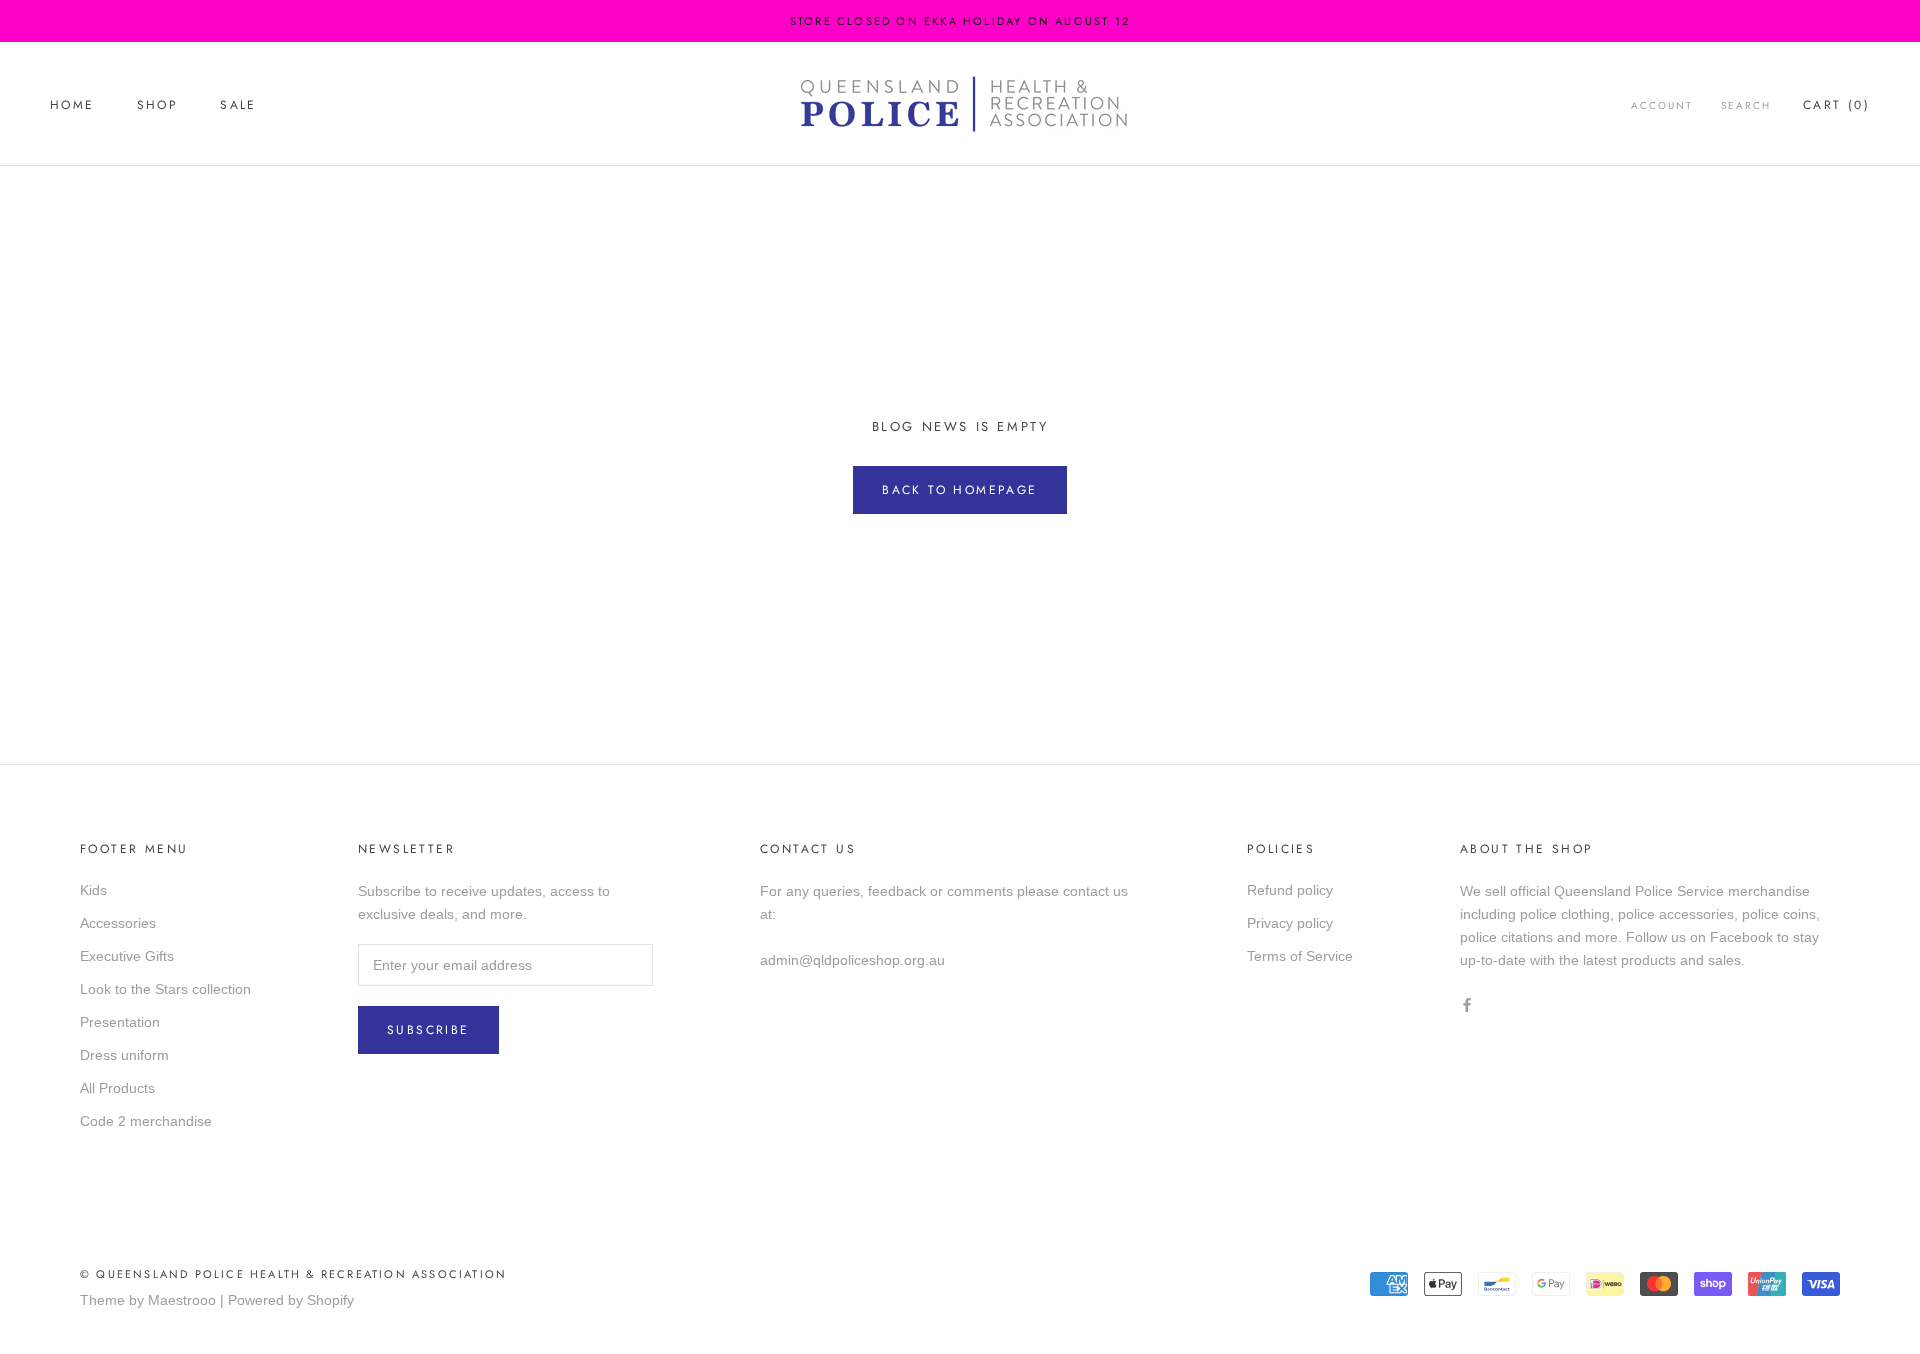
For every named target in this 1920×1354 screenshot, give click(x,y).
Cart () (1836, 105)
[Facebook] (1467, 1003)
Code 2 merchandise (146, 1121)
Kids (93, 890)
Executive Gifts (127, 956)
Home (72, 105)
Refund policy (1290, 890)
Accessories (118, 923)
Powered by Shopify (291, 1300)
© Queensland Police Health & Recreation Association (293, 1274)
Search (1746, 105)
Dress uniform (124, 1055)
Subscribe (428, 1030)
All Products (117, 1088)
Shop (158, 105)
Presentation (120, 1022)
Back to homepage (959, 490)
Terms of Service (1300, 956)
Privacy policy (1290, 923)
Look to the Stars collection (165, 989)
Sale (238, 105)
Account (1662, 105)
